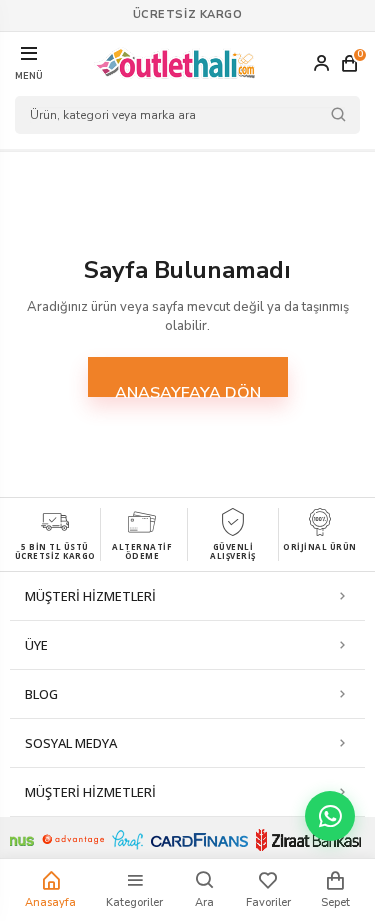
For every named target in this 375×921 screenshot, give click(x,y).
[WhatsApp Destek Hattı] (330, 816)
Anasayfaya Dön (188, 389)
